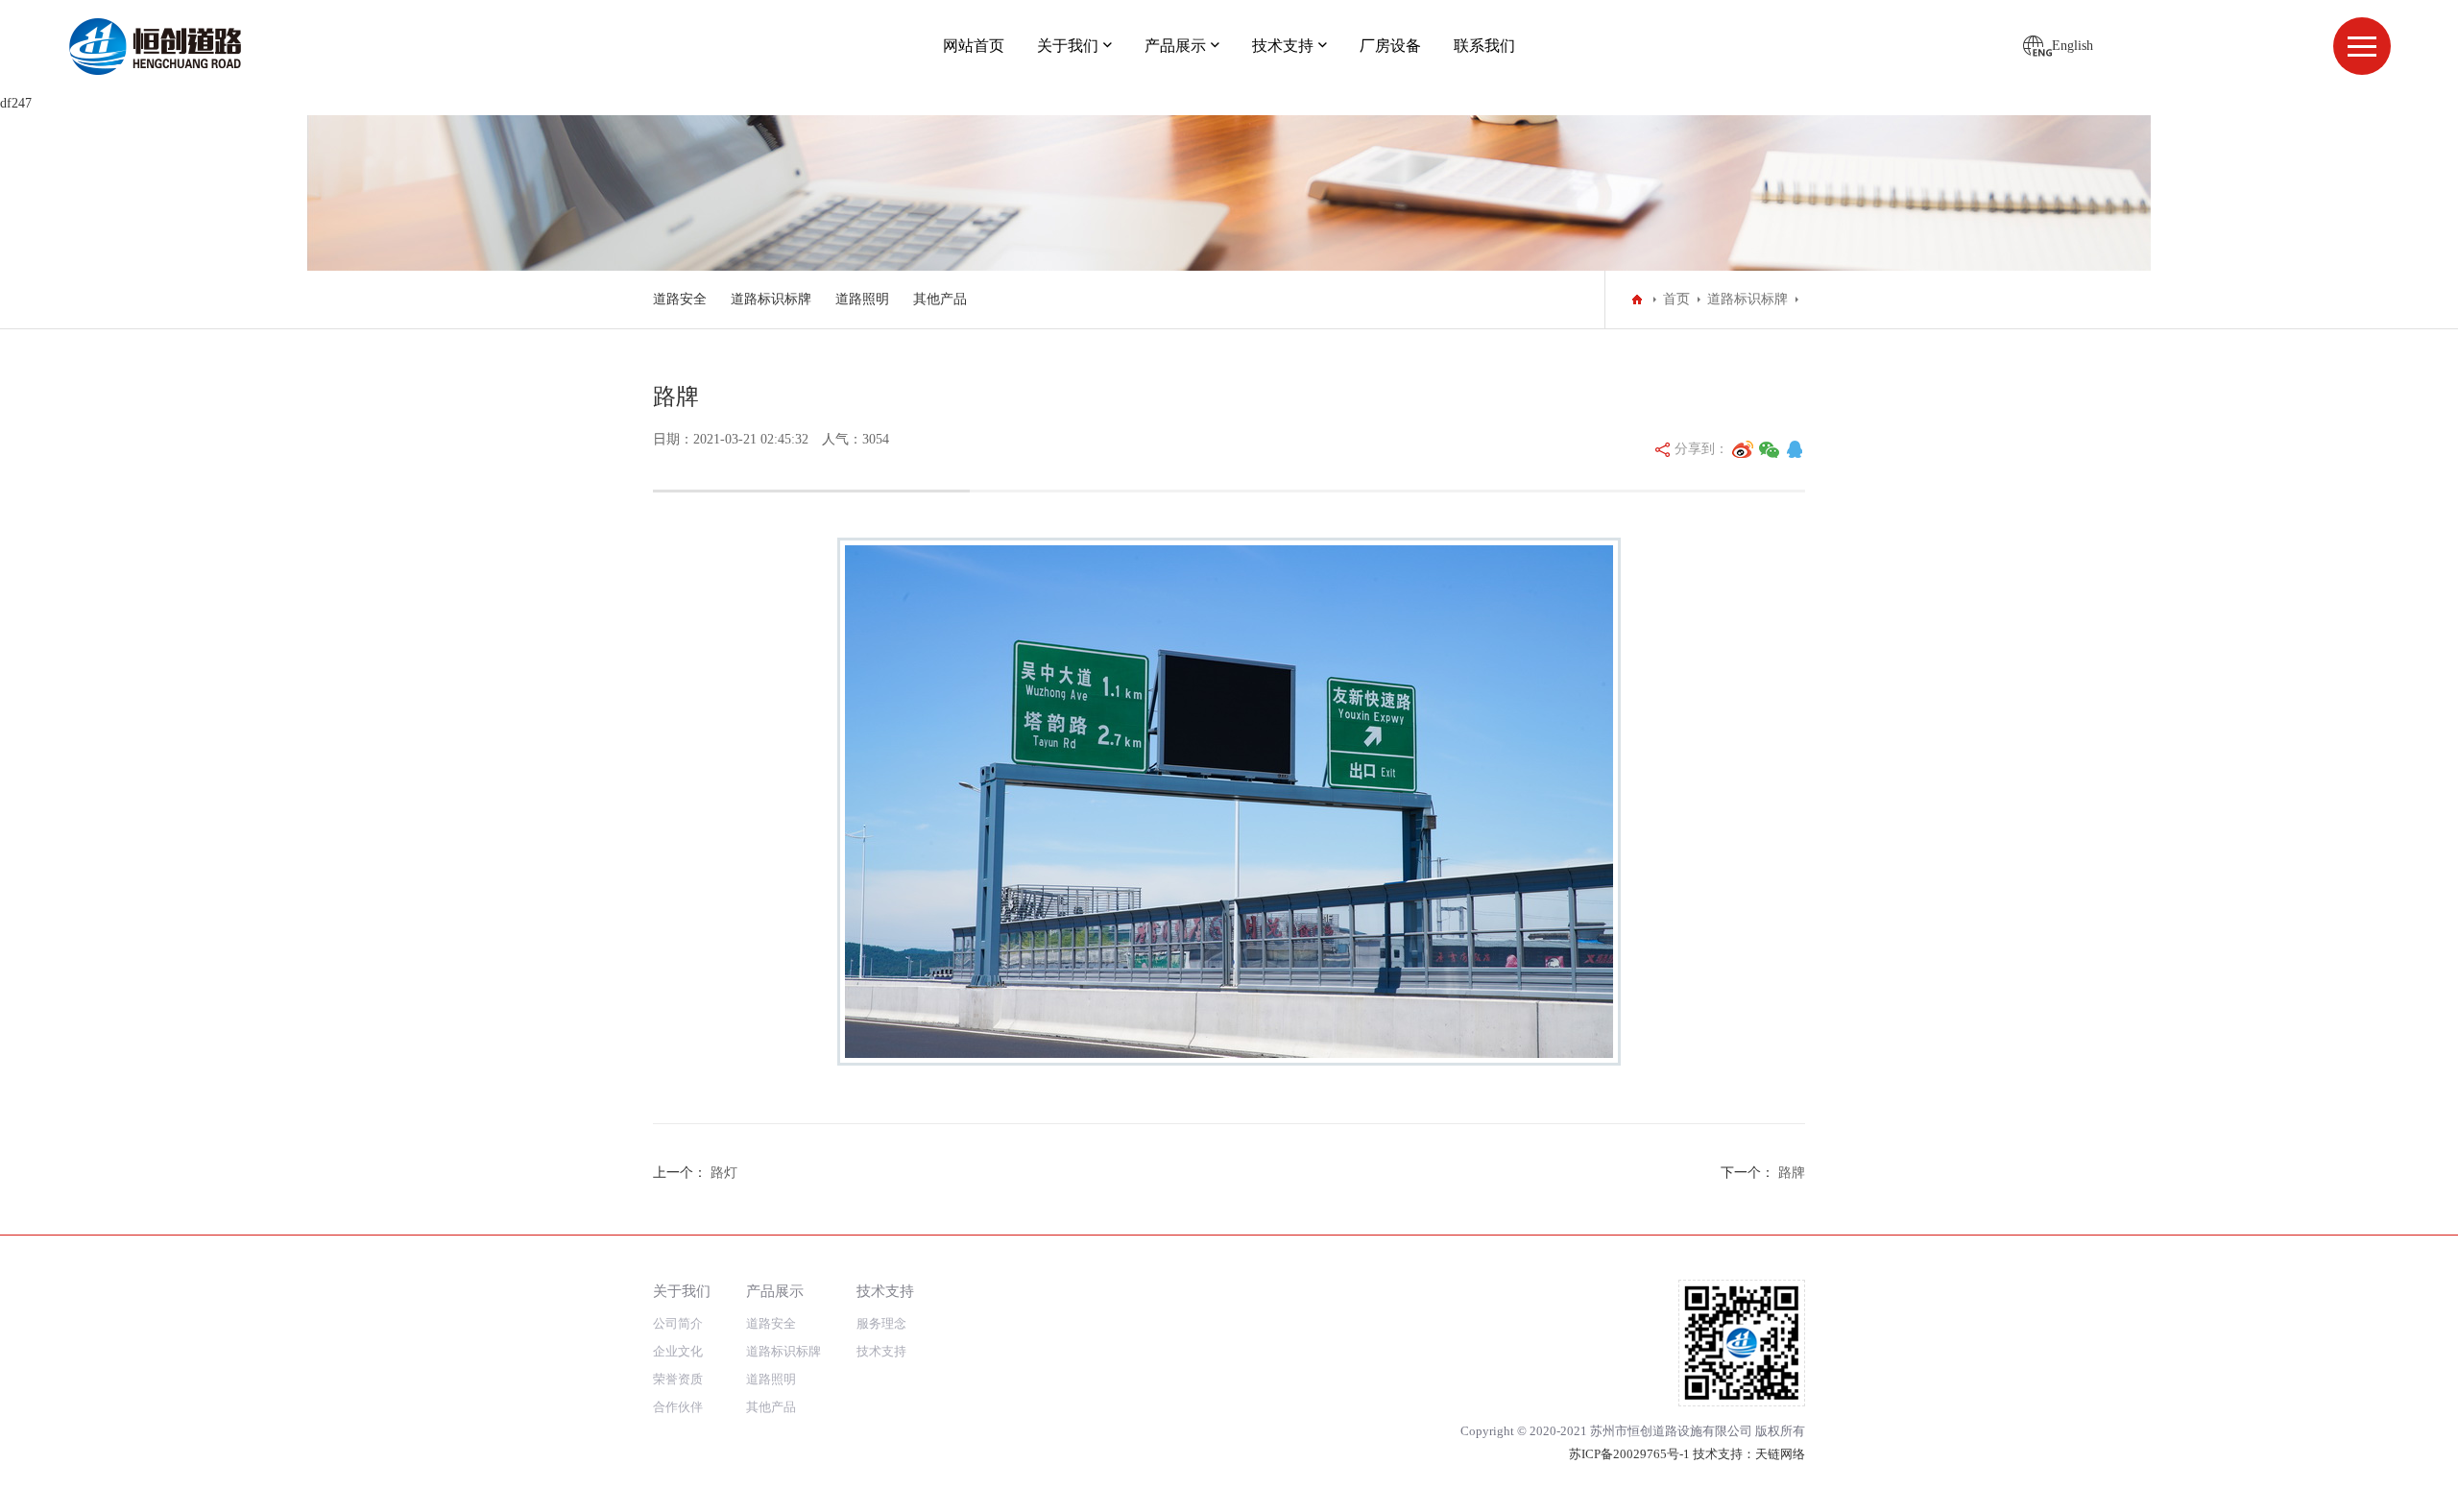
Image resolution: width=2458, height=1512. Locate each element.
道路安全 (680, 299)
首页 (1676, 299)
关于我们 (1068, 46)
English (2072, 46)
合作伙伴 (678, 1407)
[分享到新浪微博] (1743, 449)
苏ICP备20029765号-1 (1629, 1454)
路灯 (724, 1173)
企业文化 (678, 1351)
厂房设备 (1390, 46)
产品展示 (1175, 46)
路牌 (1792, 1173)
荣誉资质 (678, 1379)
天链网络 (1780, 1454)
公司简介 (678, 1323)
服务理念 (881, 1323)
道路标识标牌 (771, 299)
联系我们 (1484, 46)
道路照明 (862, 299)
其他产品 (940, 299)
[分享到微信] (1770, 449)
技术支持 (1283, 46)
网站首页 (974, 46)
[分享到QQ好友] (1795, 449)
